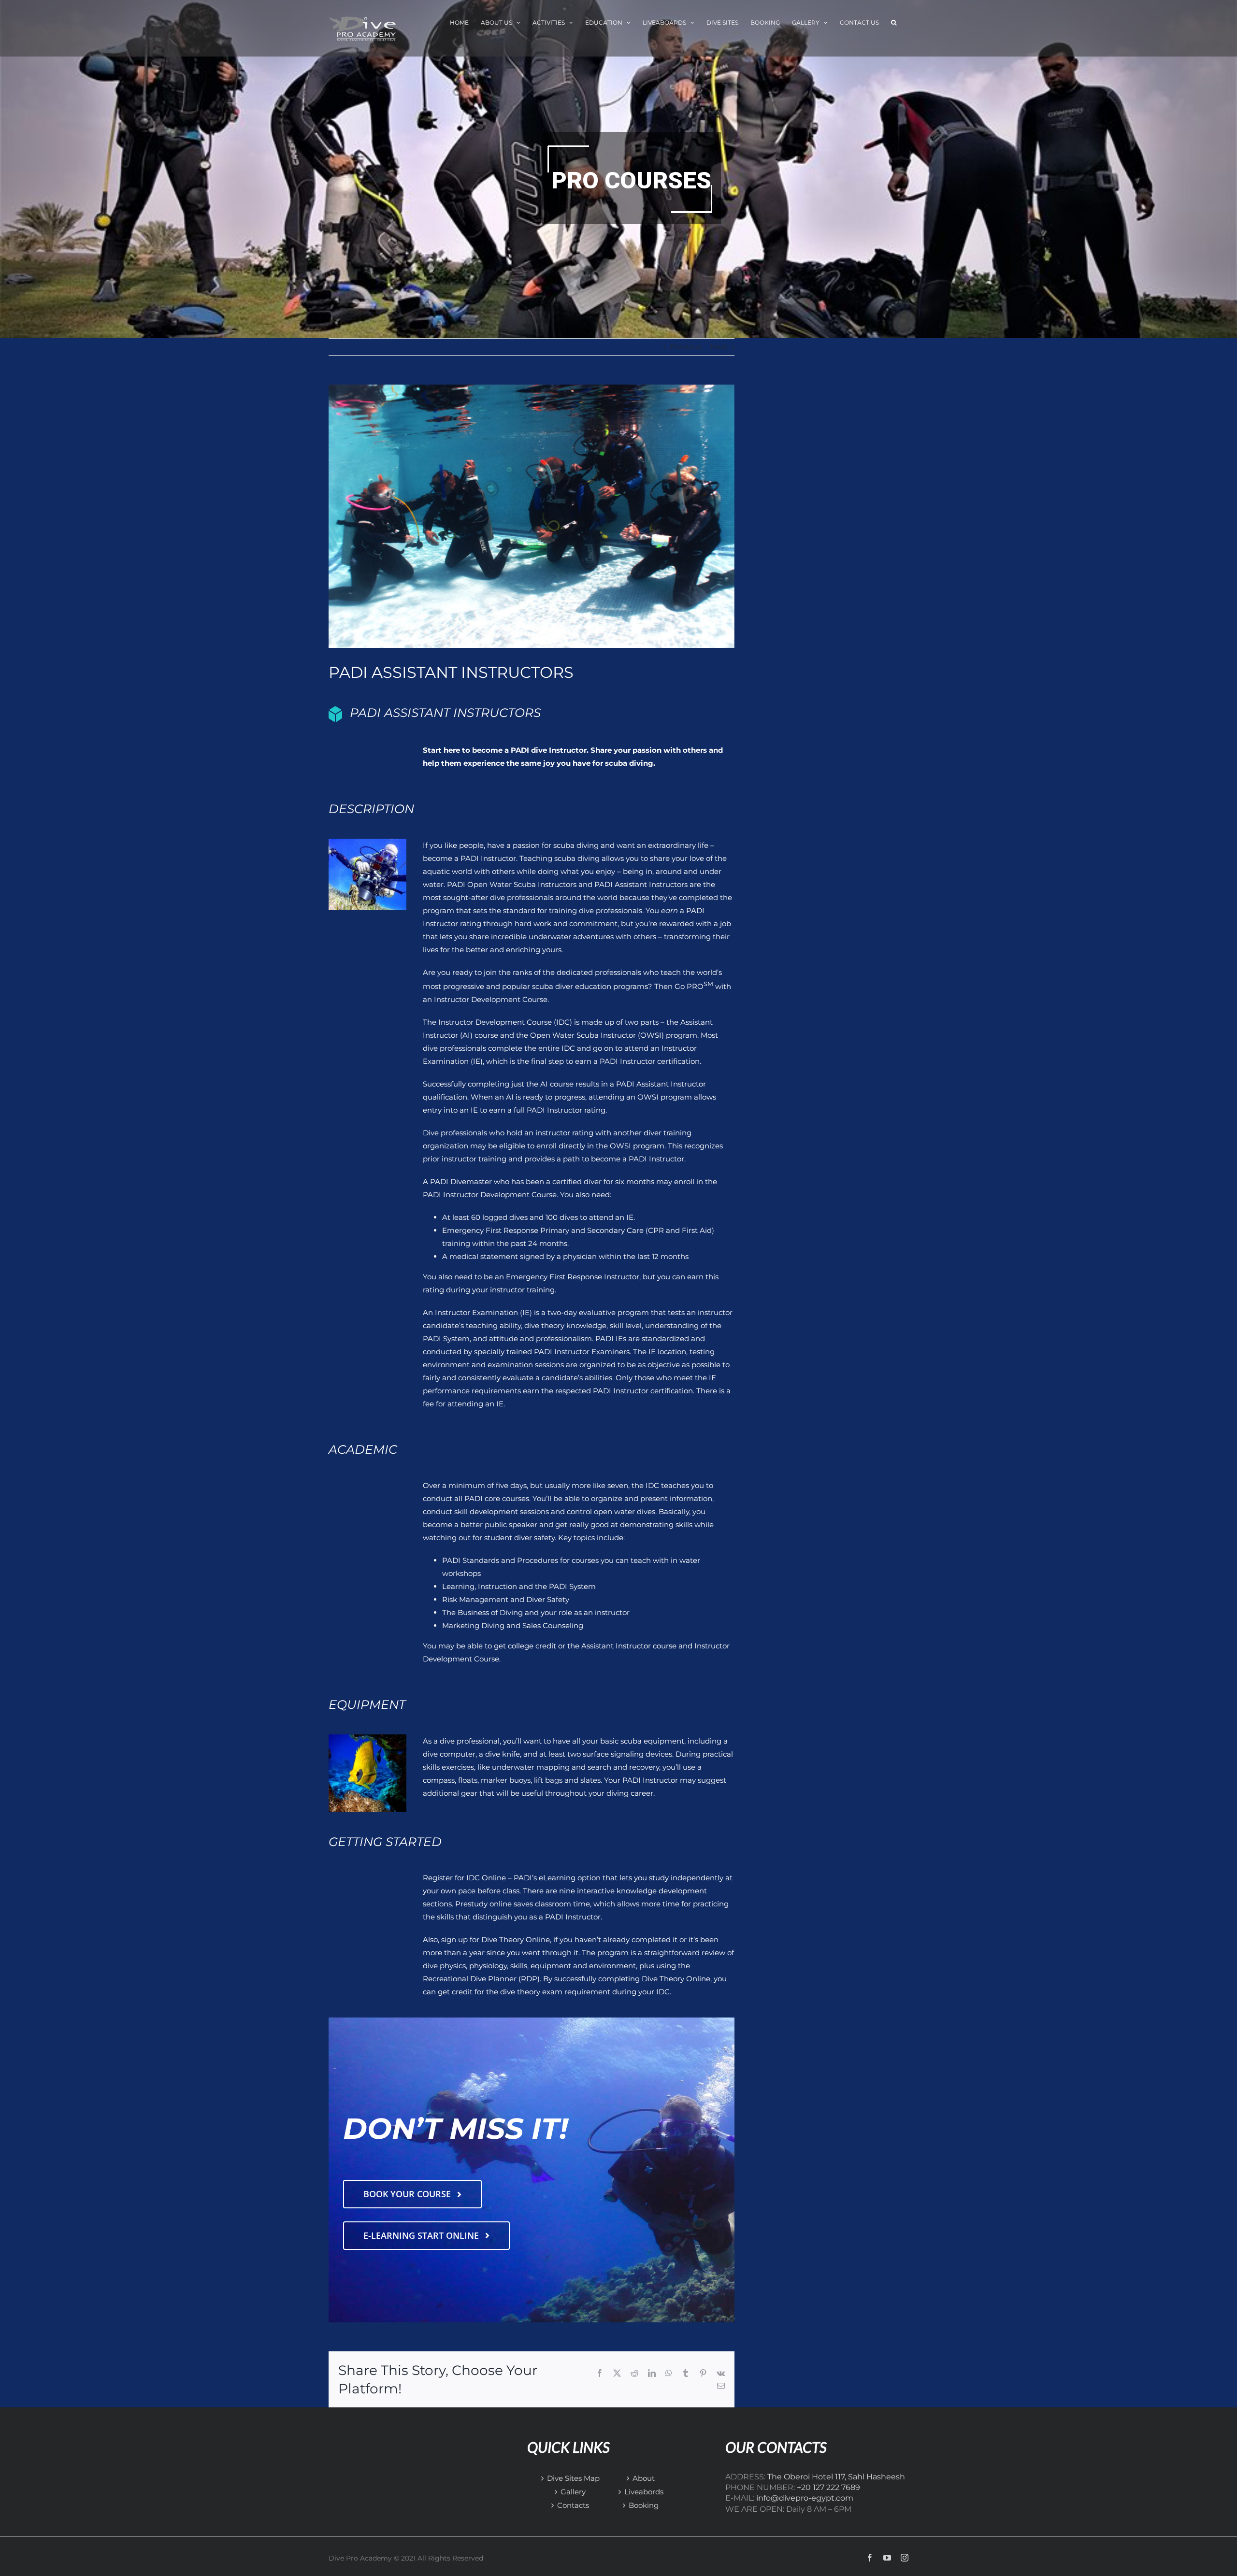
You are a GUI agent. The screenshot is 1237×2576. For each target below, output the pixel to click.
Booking (644, 2505)
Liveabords (644, 2492)
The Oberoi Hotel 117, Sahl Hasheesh (836, 2477)
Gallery (573, 2492)
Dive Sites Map (573, 2478)
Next (719, 347)
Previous (686, 347)
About (644, 2478)
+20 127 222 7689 (828, 2487)
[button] (894, 23)
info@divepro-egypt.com (805, 2498)
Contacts (573, 2505)
